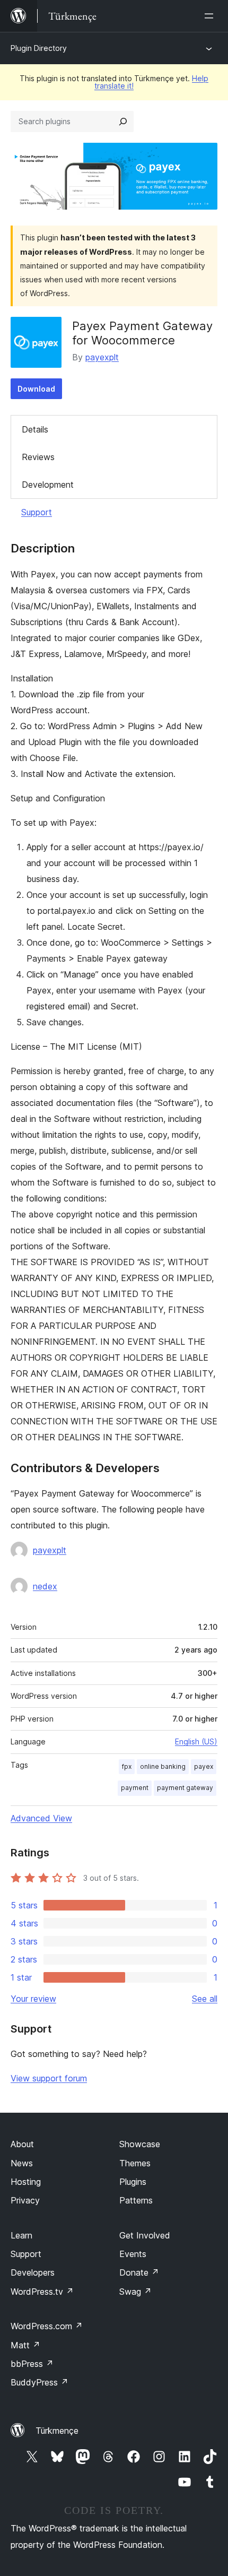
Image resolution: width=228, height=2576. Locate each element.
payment (135, 1788)
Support (37, 512)
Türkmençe (57, 2431)
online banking (163, 1766)
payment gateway (185, 1788)
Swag (135, 2292)
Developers (33, 2272)
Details (35, 429)
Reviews (38, 457)
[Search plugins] (123, 122)
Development (48, 485)
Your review (33, 1999)
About (22, 2144)
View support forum (49, 2078)
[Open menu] (211, 16)
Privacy (25, 2200)
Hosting (26, 2182)
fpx (127, 1766)
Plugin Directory (39, 48)
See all (205, 1999)
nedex (45, 1586)
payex (204, 1766)
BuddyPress (40, 2382)
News (22, 2163)
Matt (25, 2345)
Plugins (133, 2182)
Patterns (136, 2200)
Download (36, 389)
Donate (139, 2272)
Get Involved (145, 2235)
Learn (21, 2235)
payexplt (102, 357)
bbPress (32, 2364)
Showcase (140, 2144)
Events (133, 2254)
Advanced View (41, 1818)
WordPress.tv (42, 2292)
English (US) (196, 1741)
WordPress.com (47, 2326)
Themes (135, 2163)
